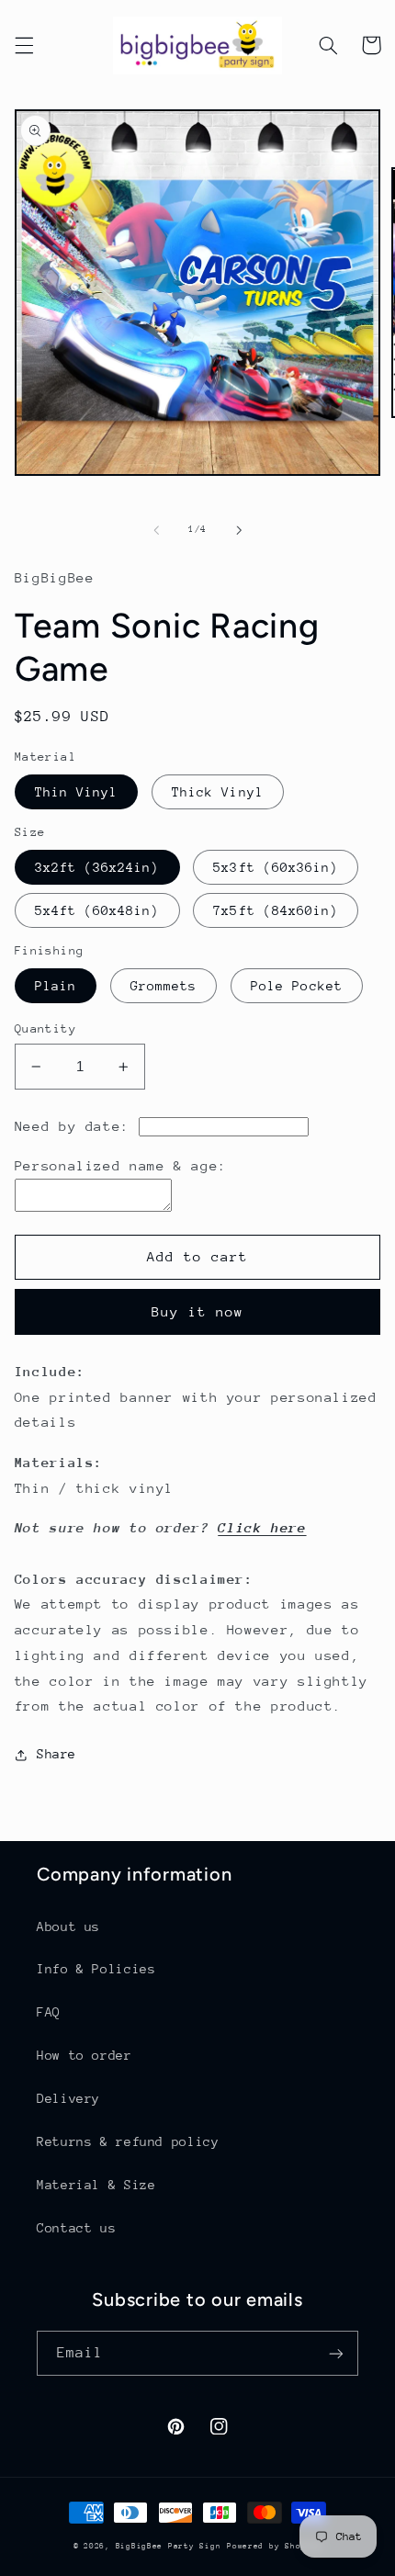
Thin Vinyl (77, 792)
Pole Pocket (297, 986)
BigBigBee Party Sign (169, 2546)
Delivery (68, 2098)
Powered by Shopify (274, 2546)
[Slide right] (239, 530)
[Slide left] (156, 530)
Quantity (45, 1028)
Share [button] (56, 1754)
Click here (262, 1527)
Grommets (164, 986)
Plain (56, 986)
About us (68, 1926)
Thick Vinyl (218, 792)
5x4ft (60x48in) (97, 910)
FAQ (49, 2012)
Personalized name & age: (121, 1165)
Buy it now (198, 1311)
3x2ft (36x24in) (97, 867)
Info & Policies (96, 1969)
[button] (24, 45)
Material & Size (96, 2185)
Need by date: (72, 1126)
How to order (85, 2055)
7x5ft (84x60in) (276, 910)
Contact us (76, 2228)
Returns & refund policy (128, 2141)
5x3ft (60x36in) (276, 867)
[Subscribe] (336, 2353)
